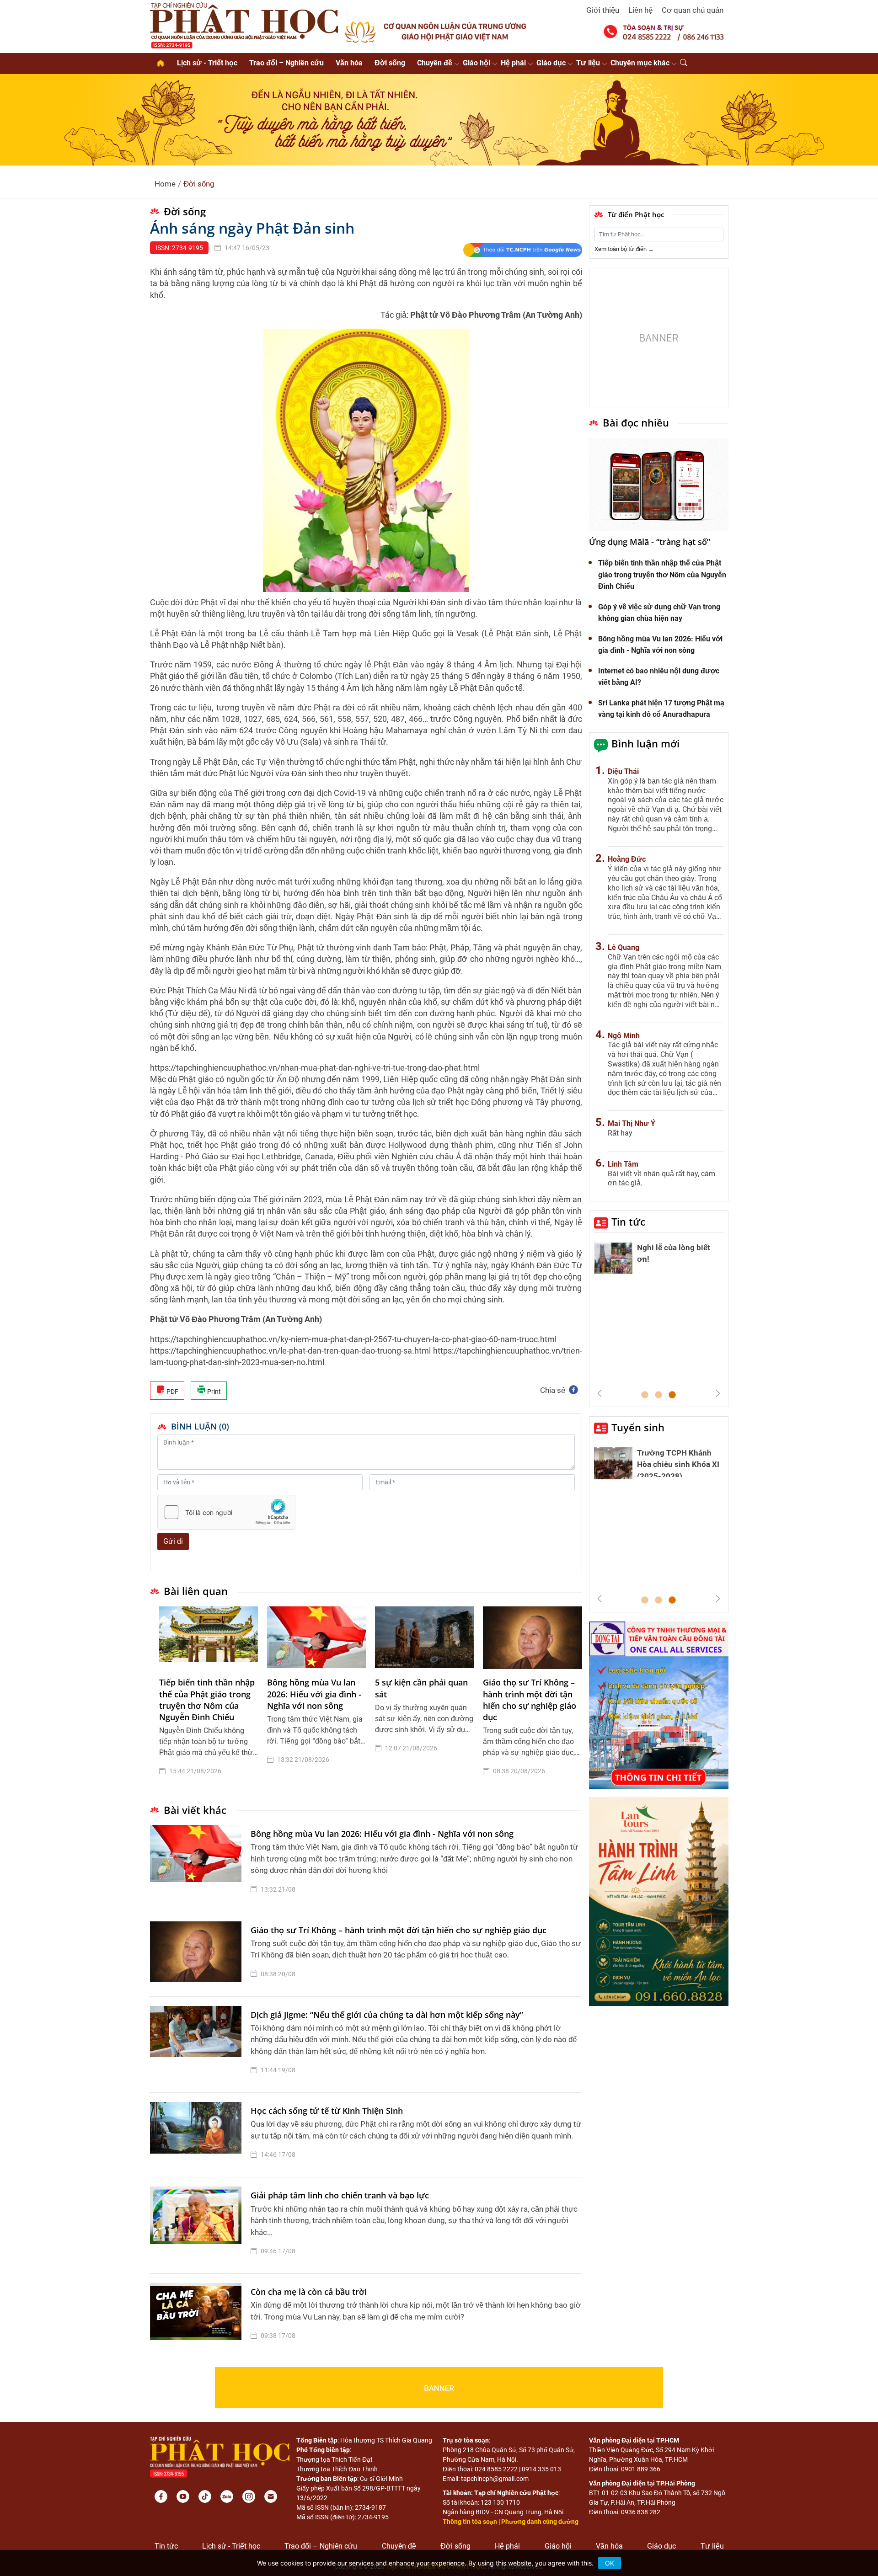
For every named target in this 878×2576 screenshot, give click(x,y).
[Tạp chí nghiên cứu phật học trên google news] (522, 250)
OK (610, 2563)
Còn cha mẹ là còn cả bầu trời (309, 2292)
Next (718, 1393)
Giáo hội (476, 63)
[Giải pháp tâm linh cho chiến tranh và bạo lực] (198, 2225)
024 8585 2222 (496, 2469)
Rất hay (620, 1133)
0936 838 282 (641, 2512)
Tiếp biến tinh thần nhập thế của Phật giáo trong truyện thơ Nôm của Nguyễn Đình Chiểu (207, 1700)
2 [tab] (658, 1395)
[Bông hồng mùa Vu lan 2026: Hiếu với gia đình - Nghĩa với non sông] (316, 1638)
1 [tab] (645, 1395)
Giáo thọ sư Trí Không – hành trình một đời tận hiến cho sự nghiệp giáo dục (530, 1700)
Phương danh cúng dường (540, 2522)
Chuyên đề (435, 63)
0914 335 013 (541, 2469)
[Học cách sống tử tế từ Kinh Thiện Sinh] (198, 2135)
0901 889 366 (641, 2469)
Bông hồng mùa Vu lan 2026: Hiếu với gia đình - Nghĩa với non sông (314, 1694)
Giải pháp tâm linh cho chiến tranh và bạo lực (340, 2195)
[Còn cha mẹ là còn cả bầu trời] (198, 2316)
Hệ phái (513, 63)
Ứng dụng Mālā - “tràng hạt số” (650, 542)
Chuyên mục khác (640, 63)
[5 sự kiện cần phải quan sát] (424, 1638)
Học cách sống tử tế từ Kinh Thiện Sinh (327, 2111)
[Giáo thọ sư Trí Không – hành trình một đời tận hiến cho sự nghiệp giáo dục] (532, 1638)
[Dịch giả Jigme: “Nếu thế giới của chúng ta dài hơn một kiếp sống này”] (198, 2045)
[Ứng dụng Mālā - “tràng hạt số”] (659, 484)
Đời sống (390, 63)
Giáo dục (551, 63)
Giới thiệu (603, 10)
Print (213, 1392)
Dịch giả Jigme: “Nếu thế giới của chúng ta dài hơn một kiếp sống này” (387, 2015)
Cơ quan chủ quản (693, 10)
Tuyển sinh (638, 1427)
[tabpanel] (209, 1698)
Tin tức (628, 1221)
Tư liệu (588, 63)
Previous (600, 1393)
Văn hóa (349, 63)
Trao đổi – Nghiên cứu (286, 63)
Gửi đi (173, 1541)
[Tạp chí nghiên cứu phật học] (244, 25)
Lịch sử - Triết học (207, 63)
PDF (172, 1392)
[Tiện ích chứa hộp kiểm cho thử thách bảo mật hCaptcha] (226, 1512)
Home (165, 184)
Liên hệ (640, 10)
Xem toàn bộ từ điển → (624, 249)
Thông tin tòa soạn (470, 2522)
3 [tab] (672, 1395)
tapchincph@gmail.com (495, 2479)
